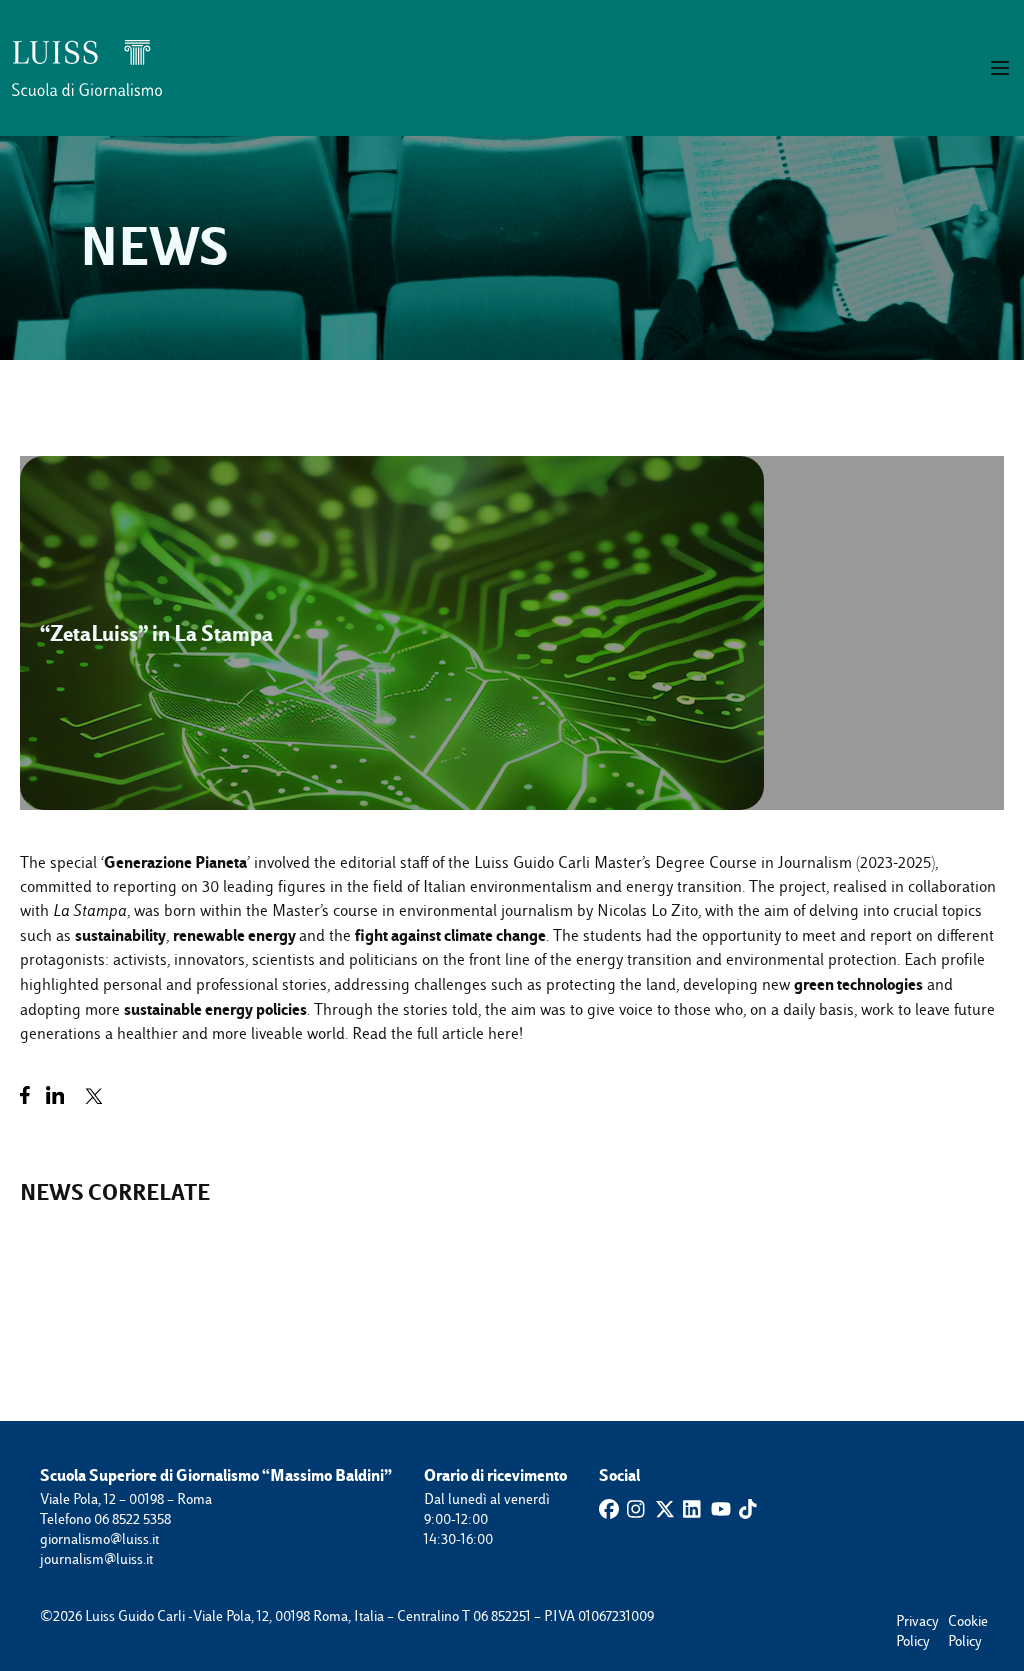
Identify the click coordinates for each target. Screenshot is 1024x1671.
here (503, 1033)
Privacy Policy (906, 1621)
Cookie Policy (958, 1621)
